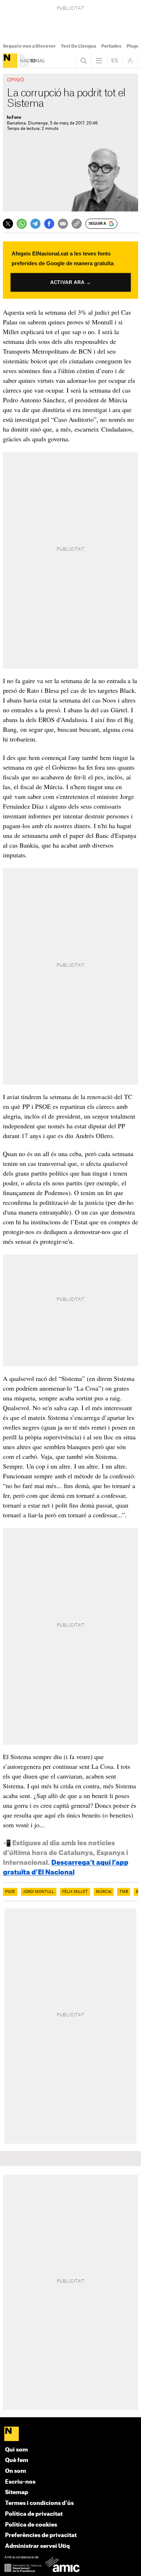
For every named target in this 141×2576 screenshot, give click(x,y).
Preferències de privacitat (41, 2535)
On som (16, 2471)
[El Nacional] (10, 61)
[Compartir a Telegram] (35, 224)
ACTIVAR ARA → (70, 283)
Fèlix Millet (75, 1892)
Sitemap (17, 2492)
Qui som (16, 2450)
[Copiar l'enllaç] (77, 224)
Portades (111, 46)
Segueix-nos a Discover (29, 46)
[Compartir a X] (8, 224)
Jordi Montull (39, 1892)
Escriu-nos (20, 2482)
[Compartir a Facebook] (49, 224)
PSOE (10, 1892)
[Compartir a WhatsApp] (22, 224)
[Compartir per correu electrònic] (63, 224)
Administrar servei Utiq (37, 2546)
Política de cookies (31, 2525)
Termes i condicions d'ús (39, 2503)
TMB (124, 1892)
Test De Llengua (78, 46)
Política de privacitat (34, 2514)
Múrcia (104, 1892)
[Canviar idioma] (115, 61)
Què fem (17, 2460)
